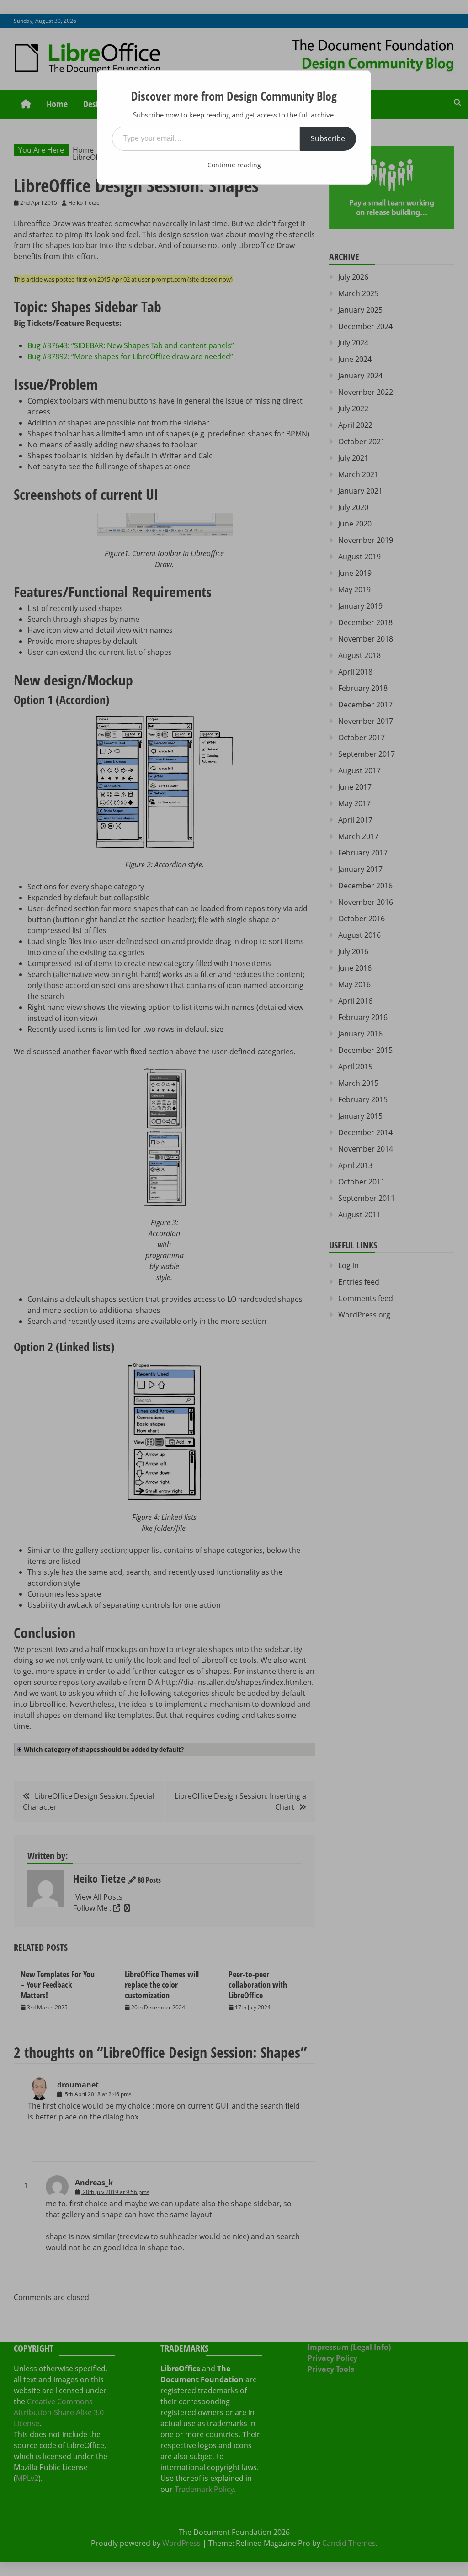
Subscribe (328, 138)
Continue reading (234, 165)
